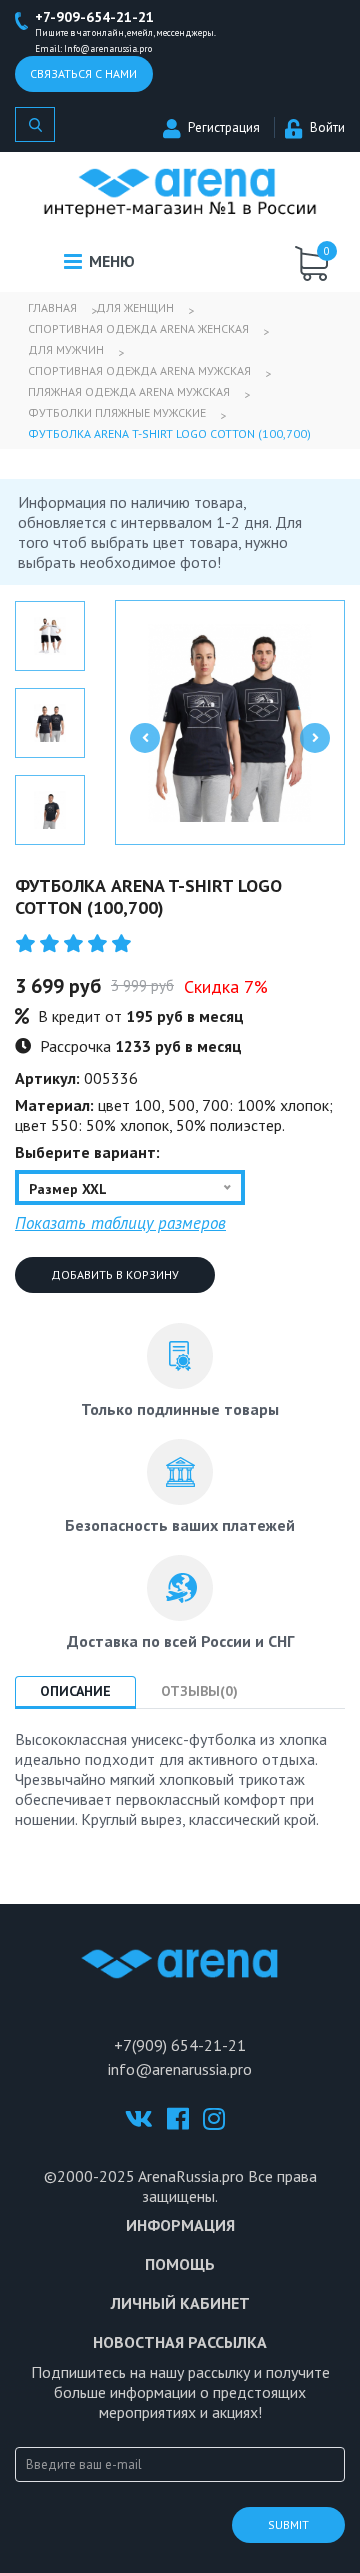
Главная (52, 307)
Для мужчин (66, 349)
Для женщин (135, 307)
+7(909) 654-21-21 (180, 2045)
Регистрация (224, 127)
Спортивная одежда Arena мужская (139, 370)
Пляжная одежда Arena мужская (129, 391)
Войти (327, 127)
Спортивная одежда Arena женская (138, 328)
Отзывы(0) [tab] (199, 1691)
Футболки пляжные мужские (117, 412)
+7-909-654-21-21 (94, 17)
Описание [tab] (75, 1691)
